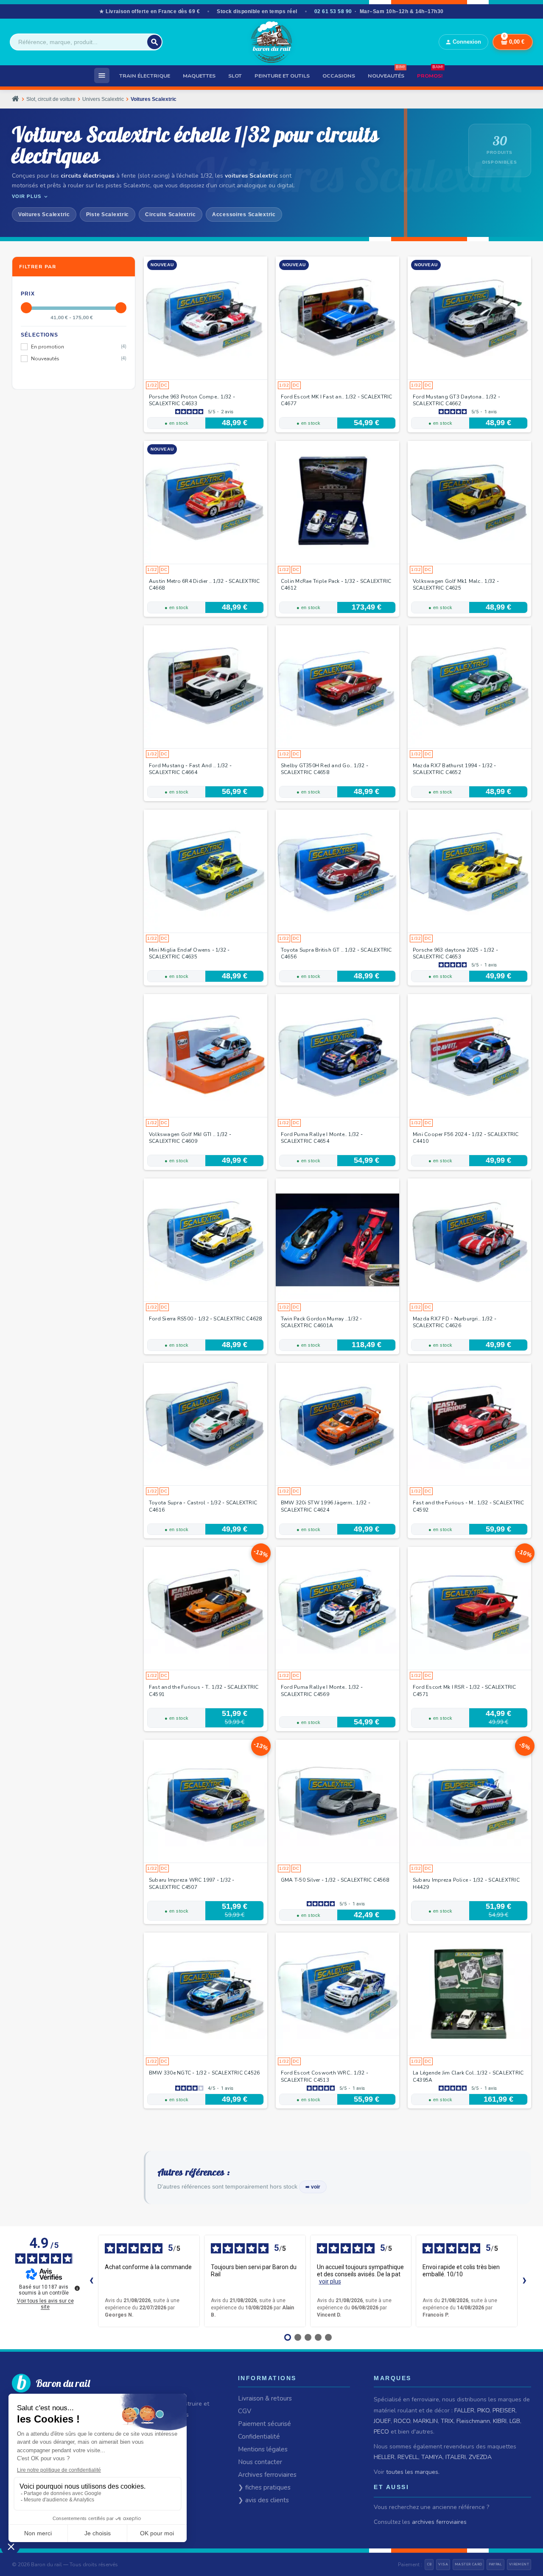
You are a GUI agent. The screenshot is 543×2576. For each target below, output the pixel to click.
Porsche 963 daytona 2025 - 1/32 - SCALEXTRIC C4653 (455, 953)
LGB (515, 2421)
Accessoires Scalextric (244, 214)
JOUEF (382, 2421)
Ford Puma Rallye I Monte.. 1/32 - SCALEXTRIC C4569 (322, 1690)
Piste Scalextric (108, 214)
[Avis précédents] (91, 2281)
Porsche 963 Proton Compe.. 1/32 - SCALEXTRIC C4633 (192, 400)
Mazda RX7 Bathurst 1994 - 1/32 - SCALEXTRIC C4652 (455, 769)
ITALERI (456, 2457)
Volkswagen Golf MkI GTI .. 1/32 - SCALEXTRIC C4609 (190, 1138)
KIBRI (500, 2421)
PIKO (483, 2410)
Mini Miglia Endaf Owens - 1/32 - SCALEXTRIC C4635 (189, 953)
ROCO (402, 2421)
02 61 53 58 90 (333, 11)
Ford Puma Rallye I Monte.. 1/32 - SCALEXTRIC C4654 (322, 1138)
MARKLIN (425, 2421)
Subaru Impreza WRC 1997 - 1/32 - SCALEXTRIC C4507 (192, 1883)
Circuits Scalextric (171, 214)
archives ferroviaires (439, 2522)
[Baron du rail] (271, 42)
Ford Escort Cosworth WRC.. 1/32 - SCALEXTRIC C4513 (325, 2076)
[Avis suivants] (524, 2281)
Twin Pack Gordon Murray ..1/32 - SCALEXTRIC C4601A (322, 1322)
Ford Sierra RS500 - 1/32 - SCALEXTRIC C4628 (205, 1319)
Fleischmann (473, 2421)
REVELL (408, 2457)
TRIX (447, 2421)
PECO (381, 2432)
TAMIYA (432, 2457)
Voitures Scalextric (44, 214)
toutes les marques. (413, 2472)
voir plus (330, 2281)
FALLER (464, 2410)
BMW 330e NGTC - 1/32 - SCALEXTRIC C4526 (204, 2073)
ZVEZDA (480, 2457)
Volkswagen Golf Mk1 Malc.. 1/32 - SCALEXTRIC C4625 (456, 585)
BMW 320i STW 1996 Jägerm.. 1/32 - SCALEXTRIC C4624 (326, 1506)
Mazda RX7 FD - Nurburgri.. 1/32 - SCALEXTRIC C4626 (455, 1322)
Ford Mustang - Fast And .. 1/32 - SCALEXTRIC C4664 (190, 769)
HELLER (384, 2457)
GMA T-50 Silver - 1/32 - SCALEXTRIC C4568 (335, 1880)
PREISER (504, 2410)
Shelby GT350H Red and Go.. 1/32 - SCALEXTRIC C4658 (325, 769)
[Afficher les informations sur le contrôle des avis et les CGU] (77, 2288)
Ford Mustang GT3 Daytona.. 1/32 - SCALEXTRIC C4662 (456, 400)
